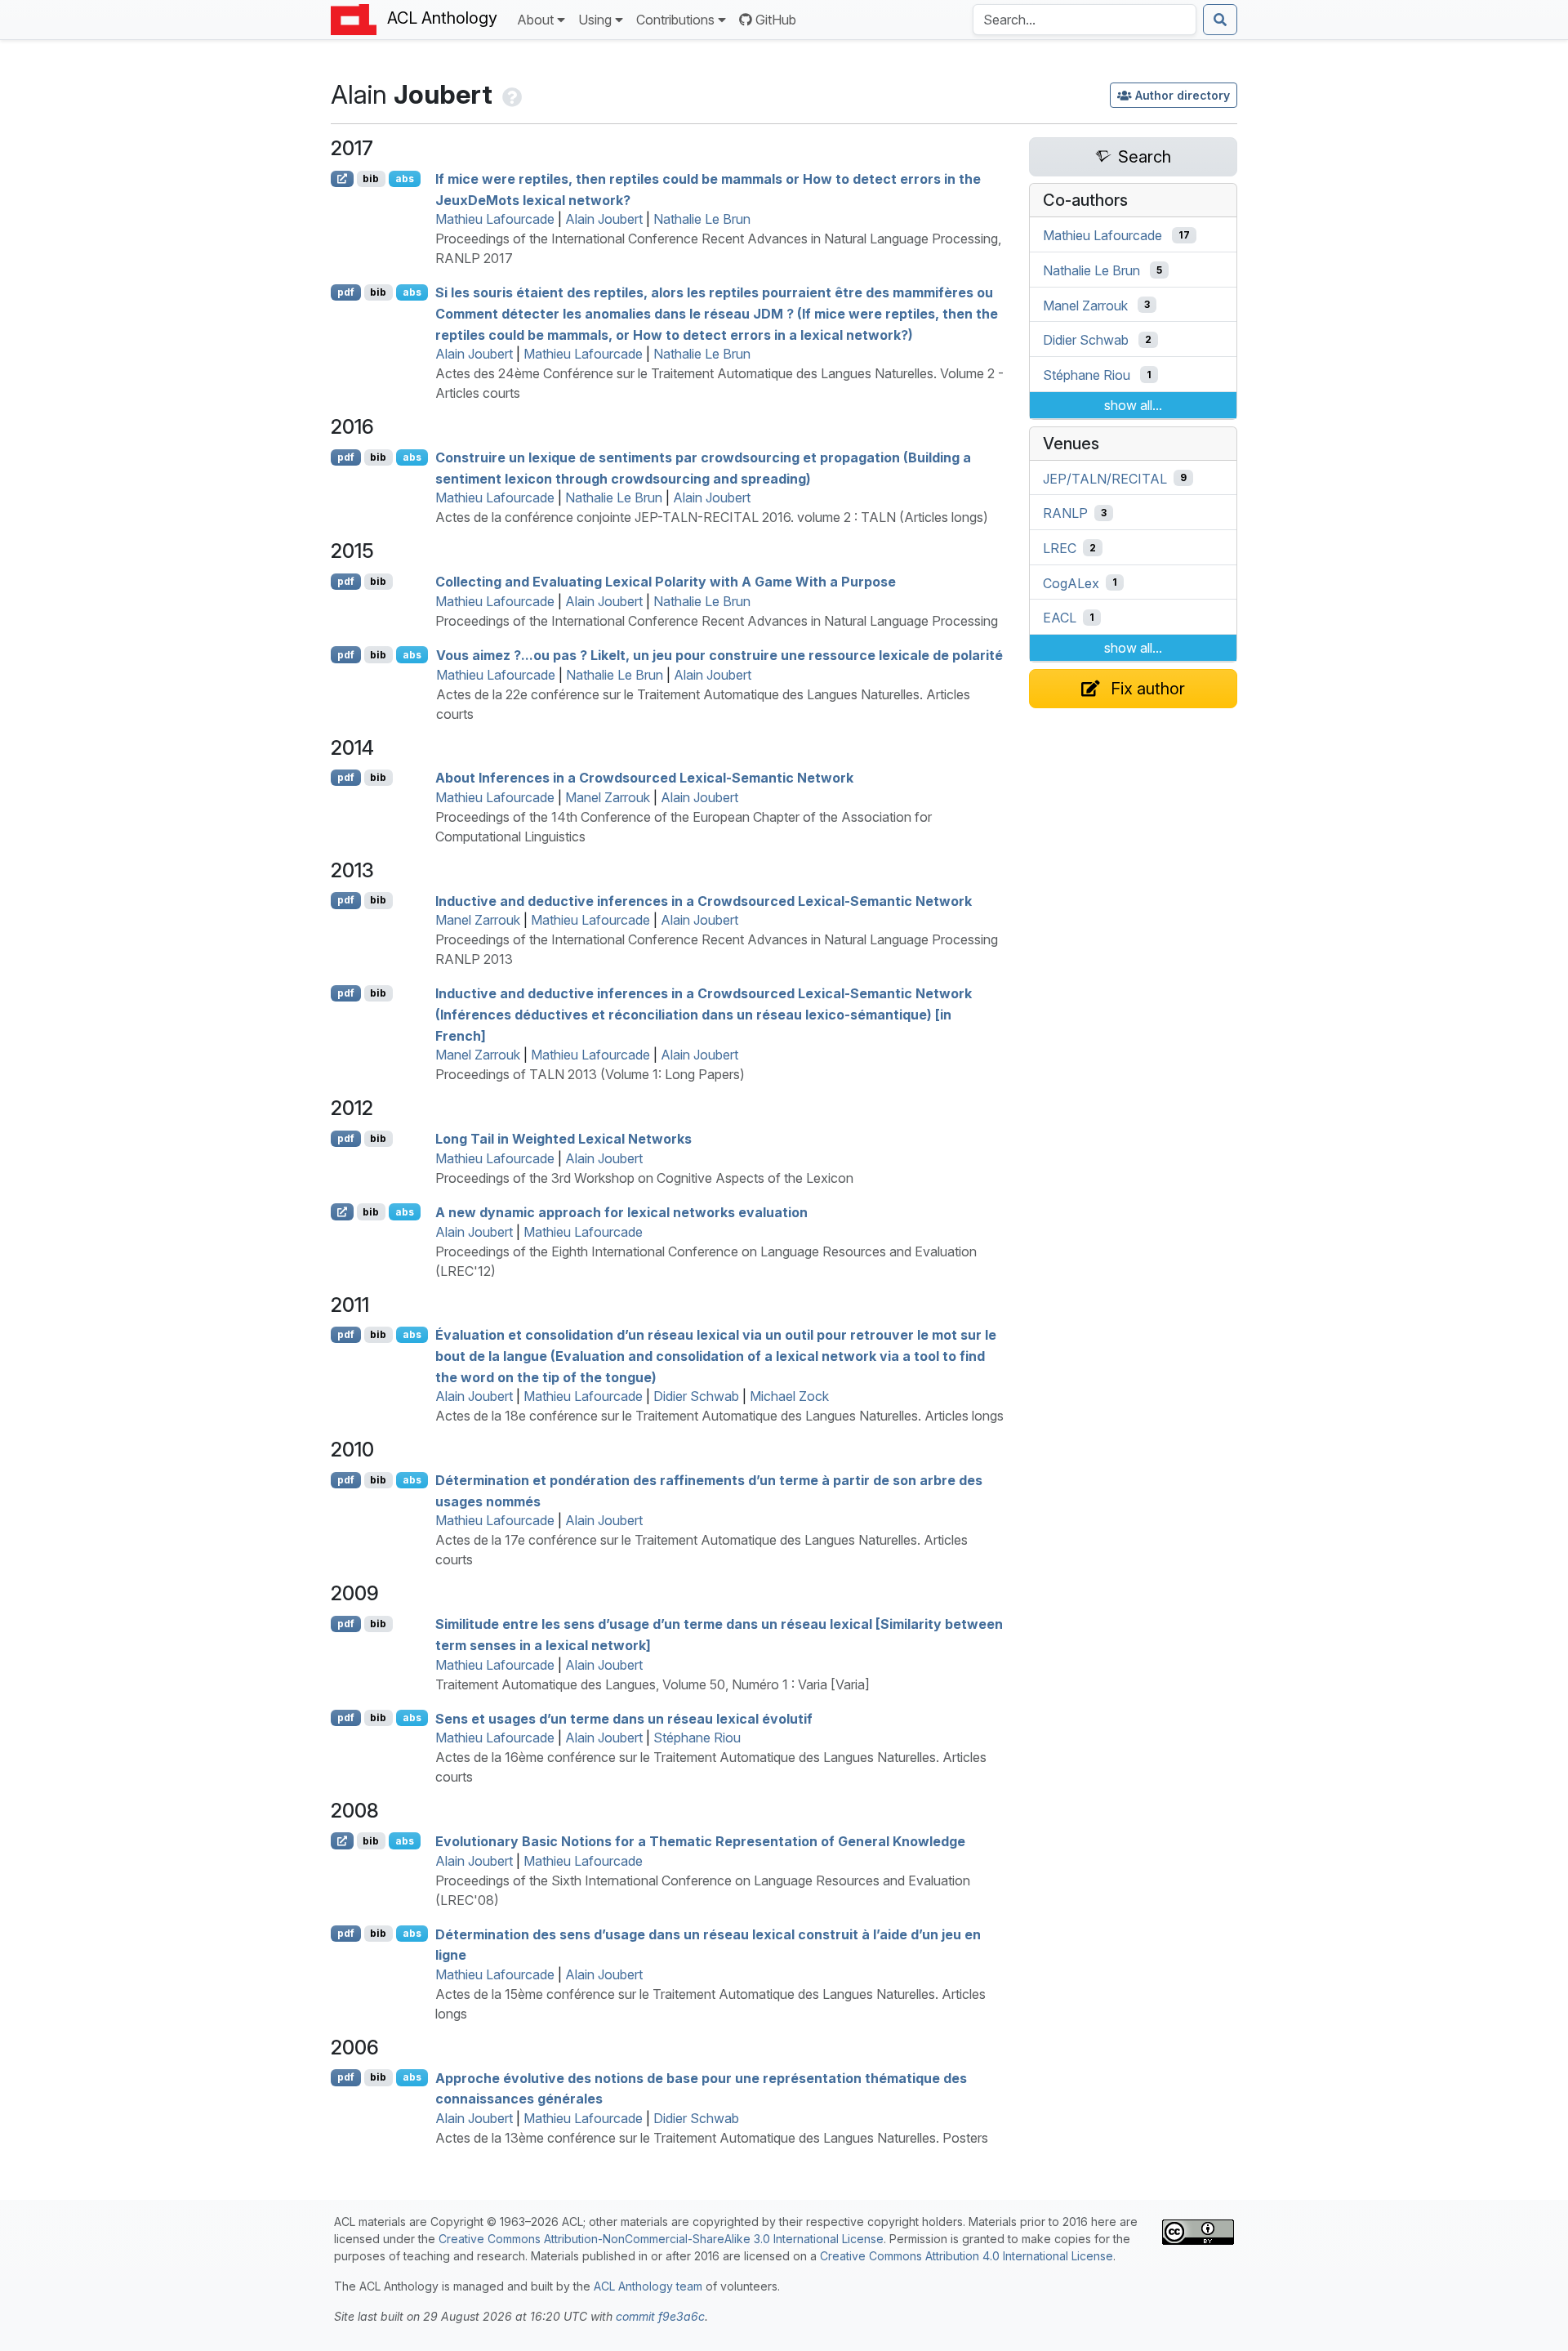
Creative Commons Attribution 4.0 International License (967, 2256)
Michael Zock (789, 1396)
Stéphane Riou (697, 1738)
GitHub (776, 20)
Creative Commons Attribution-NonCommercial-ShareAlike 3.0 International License (661, 2239)
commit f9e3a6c (660, 2316)
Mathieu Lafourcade (495, 219)
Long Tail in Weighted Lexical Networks (563, 1139)
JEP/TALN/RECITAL (1105, 478)
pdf (346, 292)
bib (371, 178)
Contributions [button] (675, 20)
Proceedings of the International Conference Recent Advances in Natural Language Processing (717, 621)
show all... (1133, 405)
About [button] (535, 20)
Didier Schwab (696, 1396)
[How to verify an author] (510, 94)
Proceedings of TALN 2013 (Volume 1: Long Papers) (590, 1074)
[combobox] (1085, 20)
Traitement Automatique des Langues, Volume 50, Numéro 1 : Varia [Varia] (653, 1684)
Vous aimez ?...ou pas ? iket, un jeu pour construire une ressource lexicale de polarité (719, 655)
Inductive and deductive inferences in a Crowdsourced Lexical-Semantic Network (704, 900)
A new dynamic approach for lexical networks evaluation (621, 1212)
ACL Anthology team (648, 2286)
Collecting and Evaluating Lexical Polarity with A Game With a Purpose (666, 582)
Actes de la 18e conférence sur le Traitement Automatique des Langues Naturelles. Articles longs (719, 1416)
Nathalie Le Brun (702, 219)
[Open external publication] (342, 179)
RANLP (1065, 513)
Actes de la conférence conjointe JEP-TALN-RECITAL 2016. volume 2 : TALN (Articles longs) (712, 517)
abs (405, 178)
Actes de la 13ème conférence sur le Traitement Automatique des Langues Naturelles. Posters (712, 2138)
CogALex (1071, 582)
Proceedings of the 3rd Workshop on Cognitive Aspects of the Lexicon (644, 1178)
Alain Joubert (604, 219)
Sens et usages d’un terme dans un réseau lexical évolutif (624, 1718)
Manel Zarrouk (608, 797)
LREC (1060, 548)
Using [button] (595, 20)
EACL (1060, 618)
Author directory (1183, 95)
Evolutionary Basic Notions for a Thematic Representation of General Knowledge (700, 1841)
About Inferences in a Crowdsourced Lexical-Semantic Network (644, 778)
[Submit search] (1220, 20)
